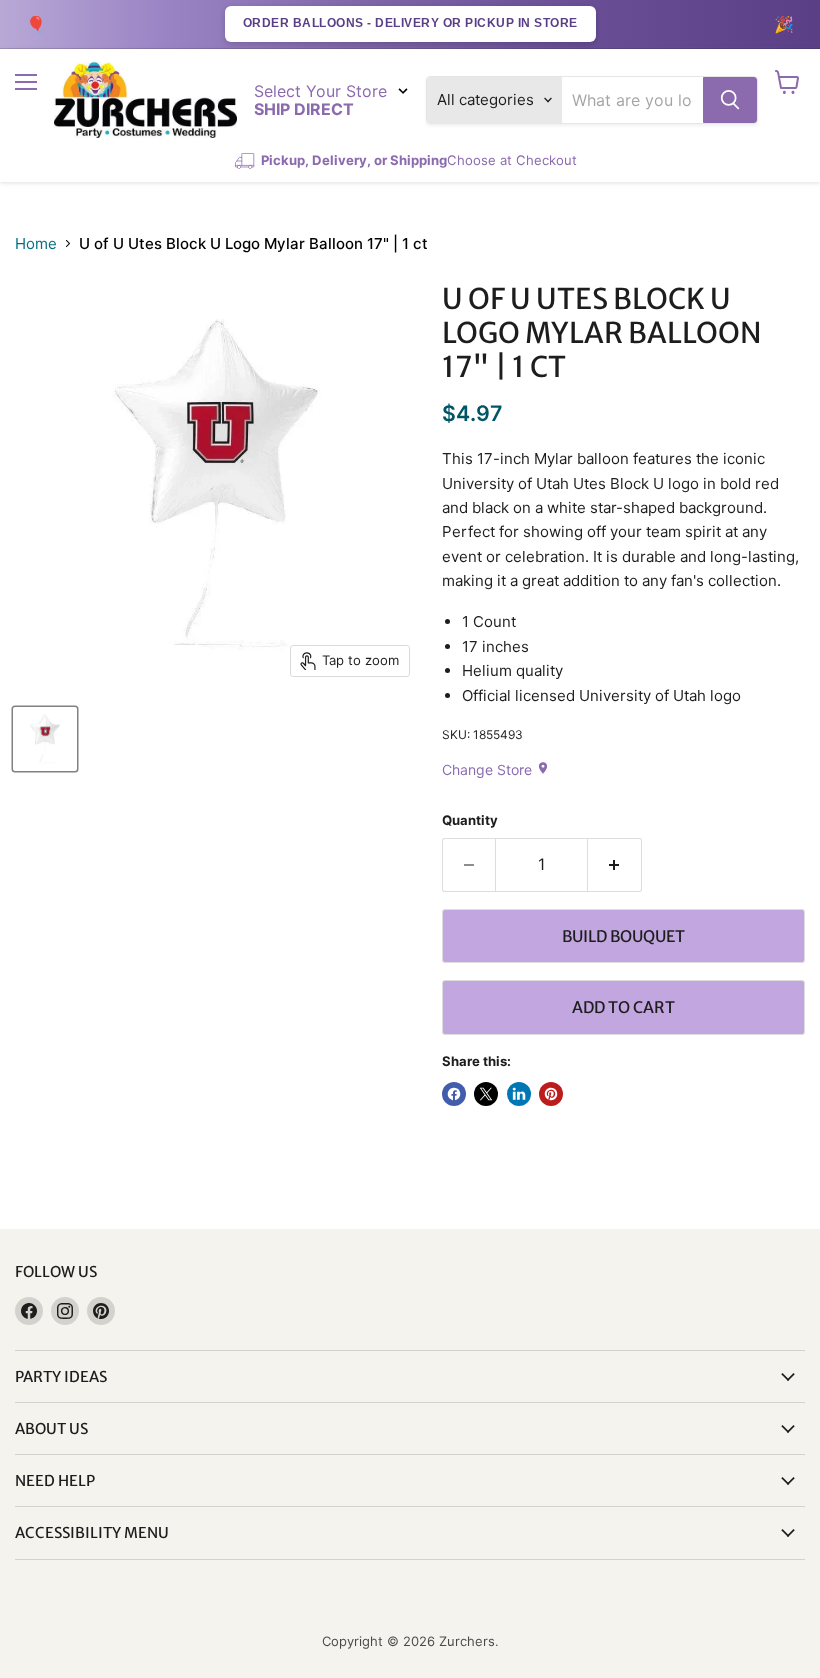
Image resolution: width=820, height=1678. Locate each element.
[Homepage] (145, 100)
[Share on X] (486, 1094)
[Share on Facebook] (454, 1094)
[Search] (730, 100)
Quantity (470, 820)
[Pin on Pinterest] (551, 1094)
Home (36, 243)
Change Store (496, 769)
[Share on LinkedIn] (519, 1094)
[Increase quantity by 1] (615, 865)
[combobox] (632, 100)
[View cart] (787, 82)
